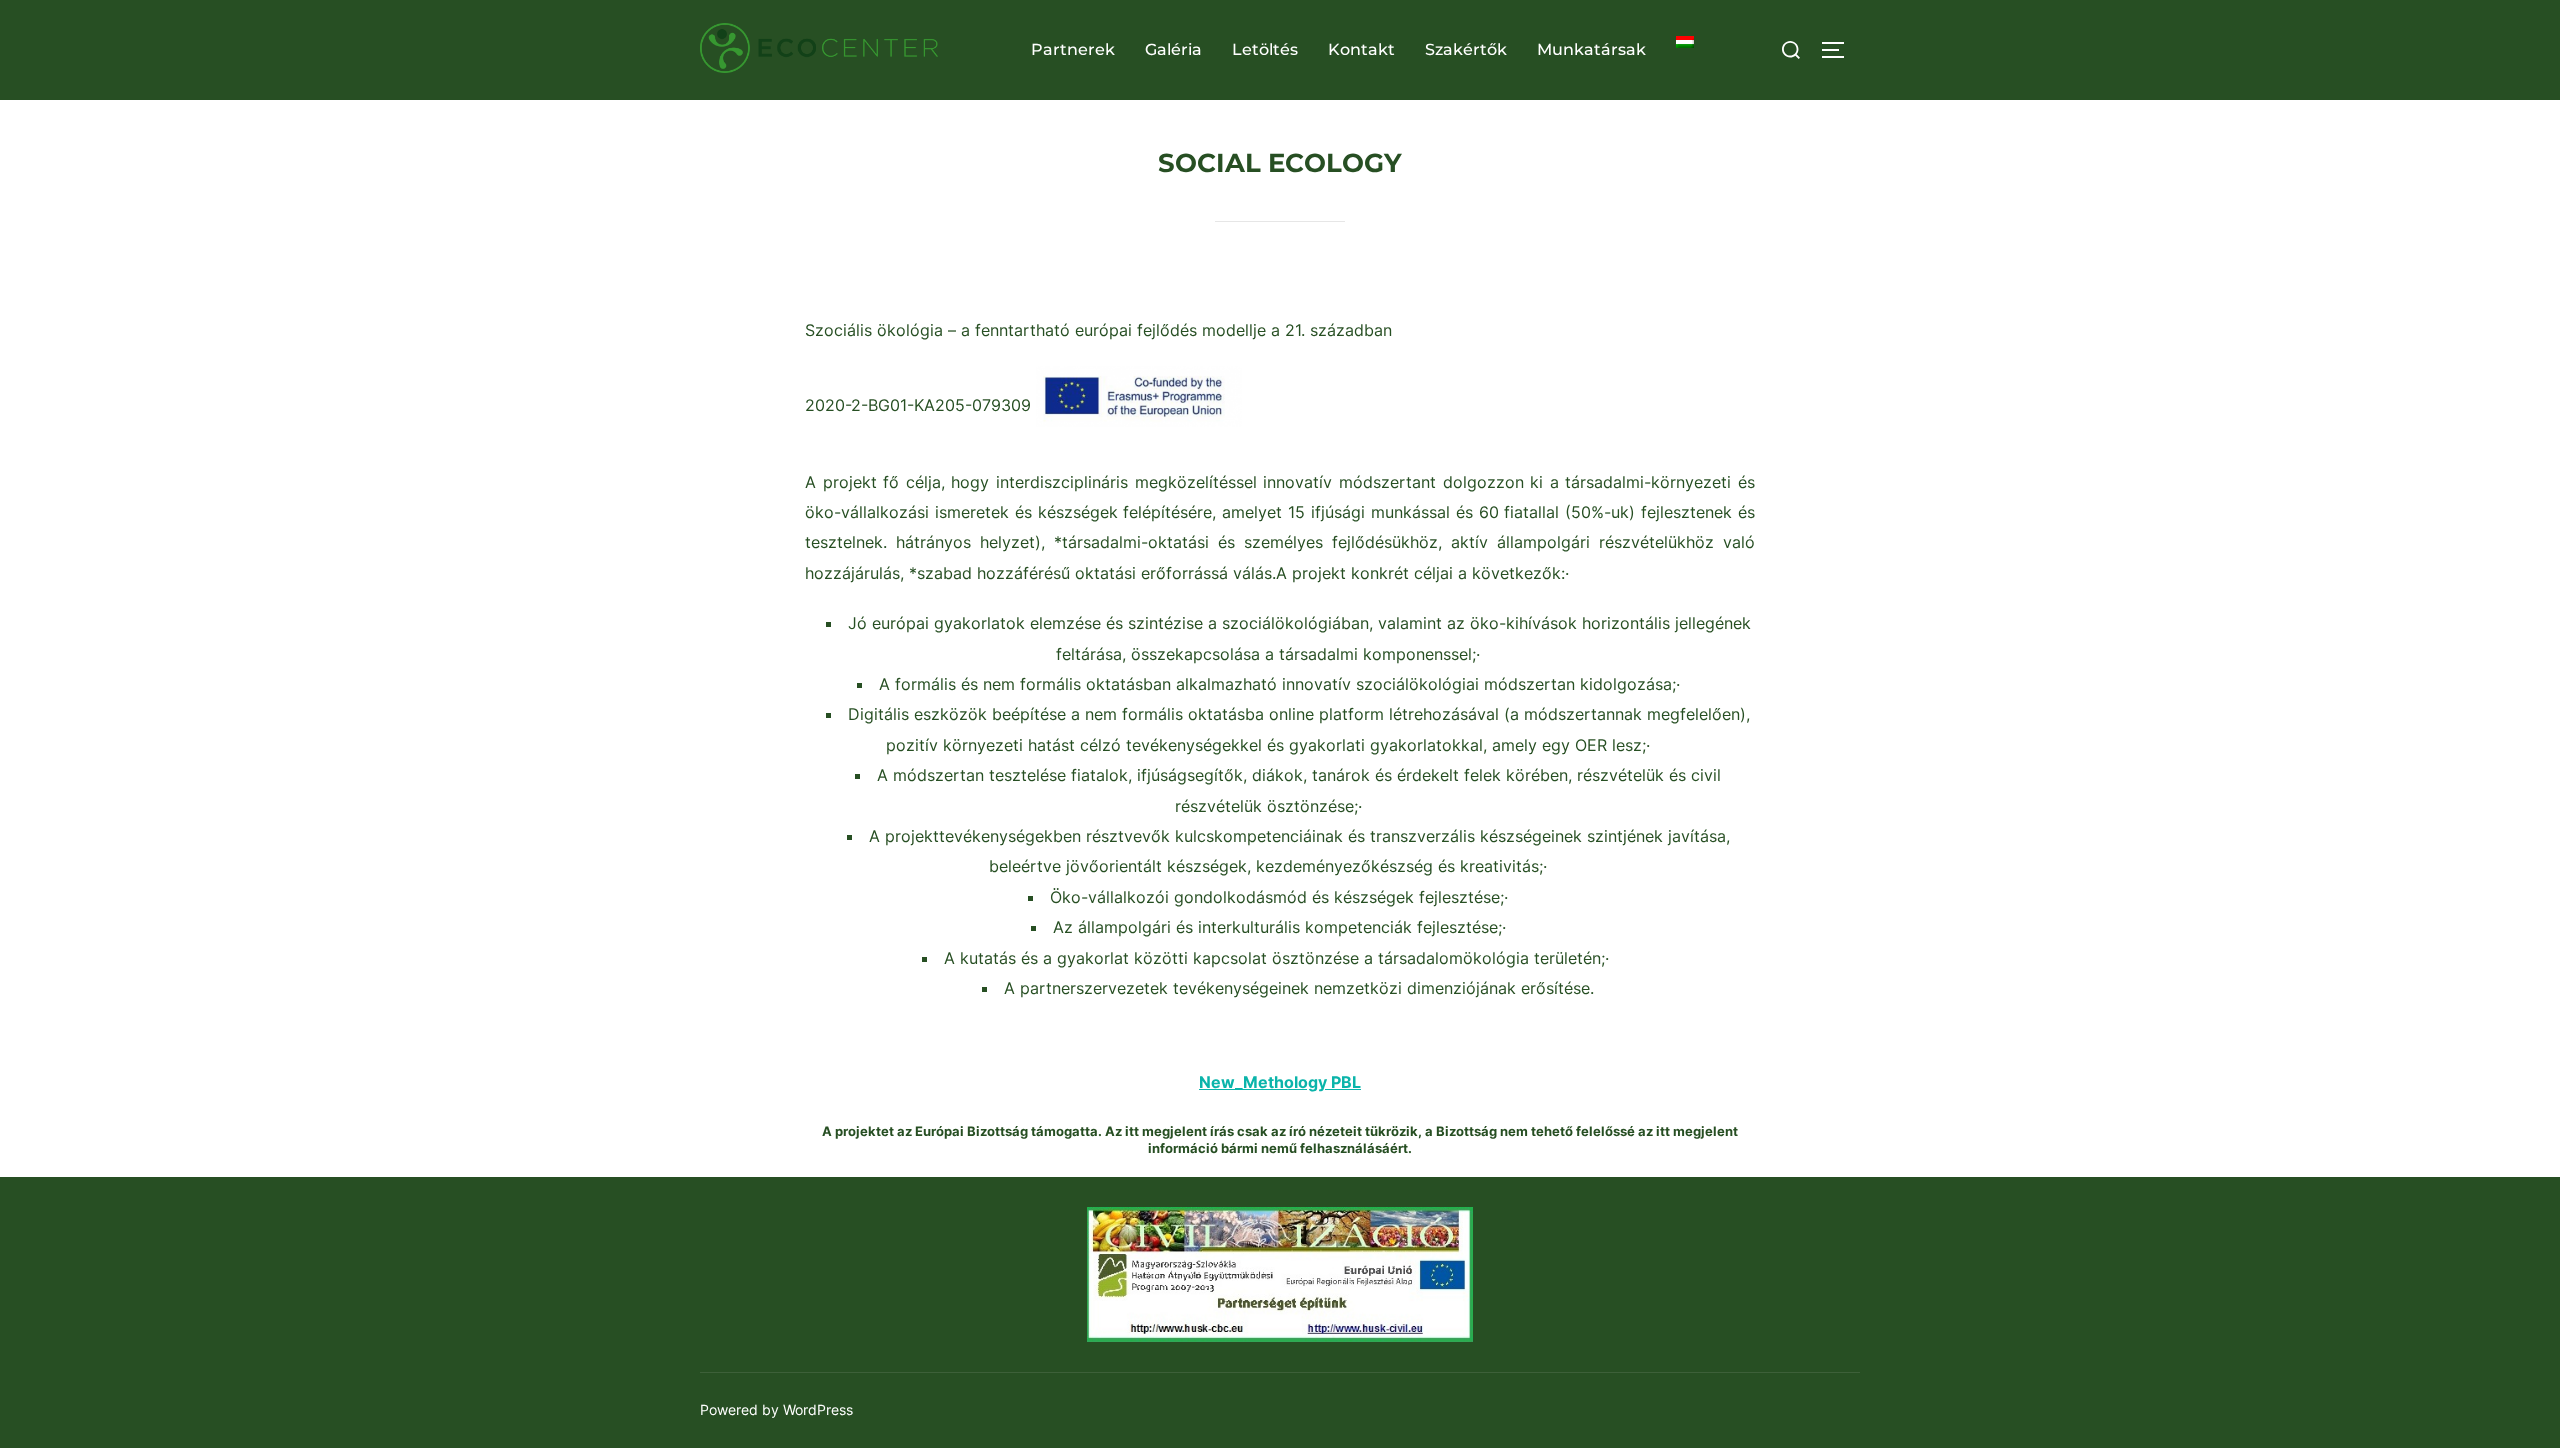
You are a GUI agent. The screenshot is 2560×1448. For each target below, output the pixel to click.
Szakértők (1466, 49)
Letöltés (1265, 49)
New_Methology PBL (1280, 1082)
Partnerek (1073, 49)
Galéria (1173, 49)
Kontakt (1361, 49)
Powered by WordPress (776, 1409)
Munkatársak (1591, 49)
